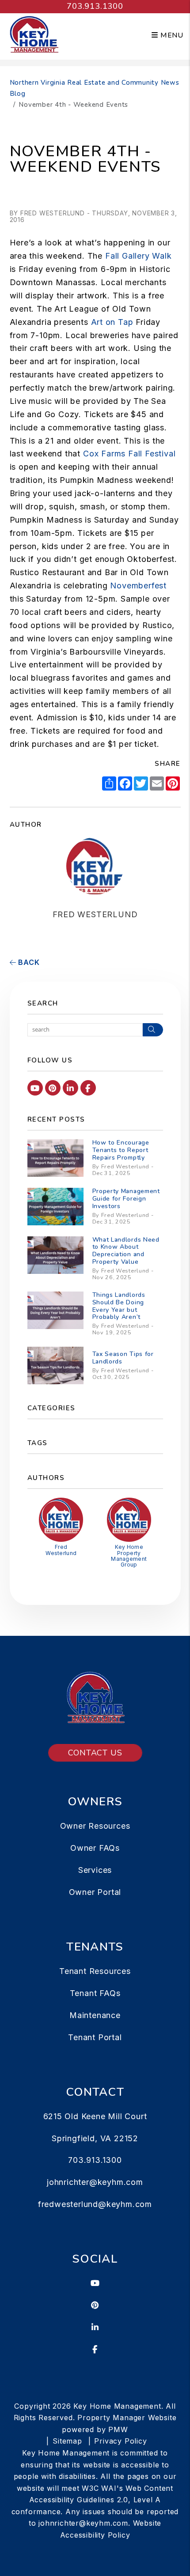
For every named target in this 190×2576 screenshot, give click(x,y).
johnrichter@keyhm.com (95, 2182)
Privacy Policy (120, 2441)
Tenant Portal (95, 2037)
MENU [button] (171, 35)
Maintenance (95, 2015)
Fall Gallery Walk (139, 256)
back (28, 962)
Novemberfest (138, 586)
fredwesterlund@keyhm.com (95, 2204)
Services (95, 1870)
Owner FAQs (95, 1848)
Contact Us (95, 1753)
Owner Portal (95, 1892)
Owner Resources (95, 1826)
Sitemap (67, 2441)
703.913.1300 (95, 6)
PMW (118, 2429)
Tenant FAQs (95, 1993)
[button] (35, 1088)
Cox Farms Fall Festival (129, 454)
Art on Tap (112, 322)
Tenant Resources (95, 1971)
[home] (34, 35)
